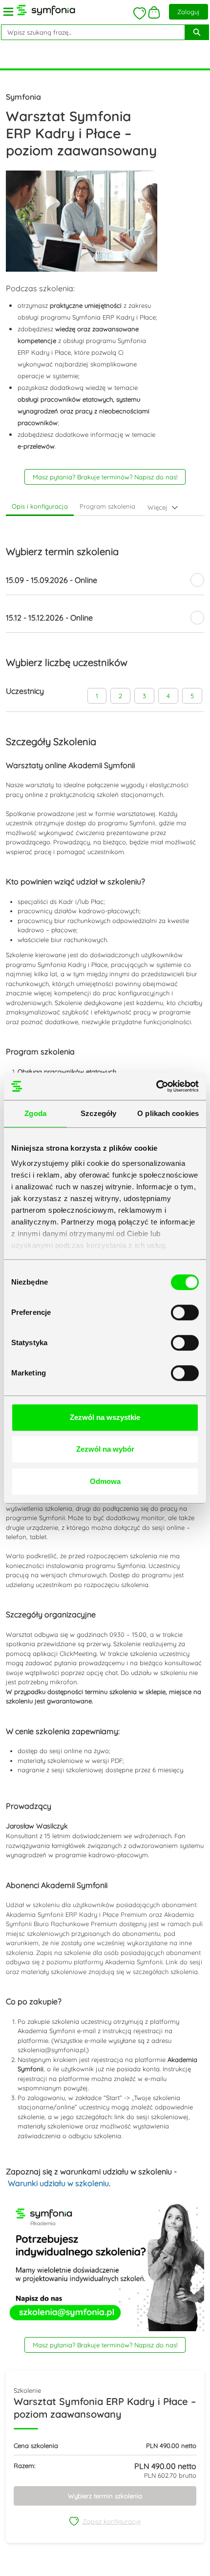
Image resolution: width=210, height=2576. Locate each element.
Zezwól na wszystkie (105, 1417)
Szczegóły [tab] (98, 1113)
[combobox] (89, 32)
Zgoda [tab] (35, 1113)
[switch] (185, 1312)
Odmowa (105, 1481)
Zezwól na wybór (105, 1449)
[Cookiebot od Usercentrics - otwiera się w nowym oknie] (156, 1086)
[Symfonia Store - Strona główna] (46, 10)
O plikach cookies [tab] (168, 1113)
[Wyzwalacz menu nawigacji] (8, 12)
